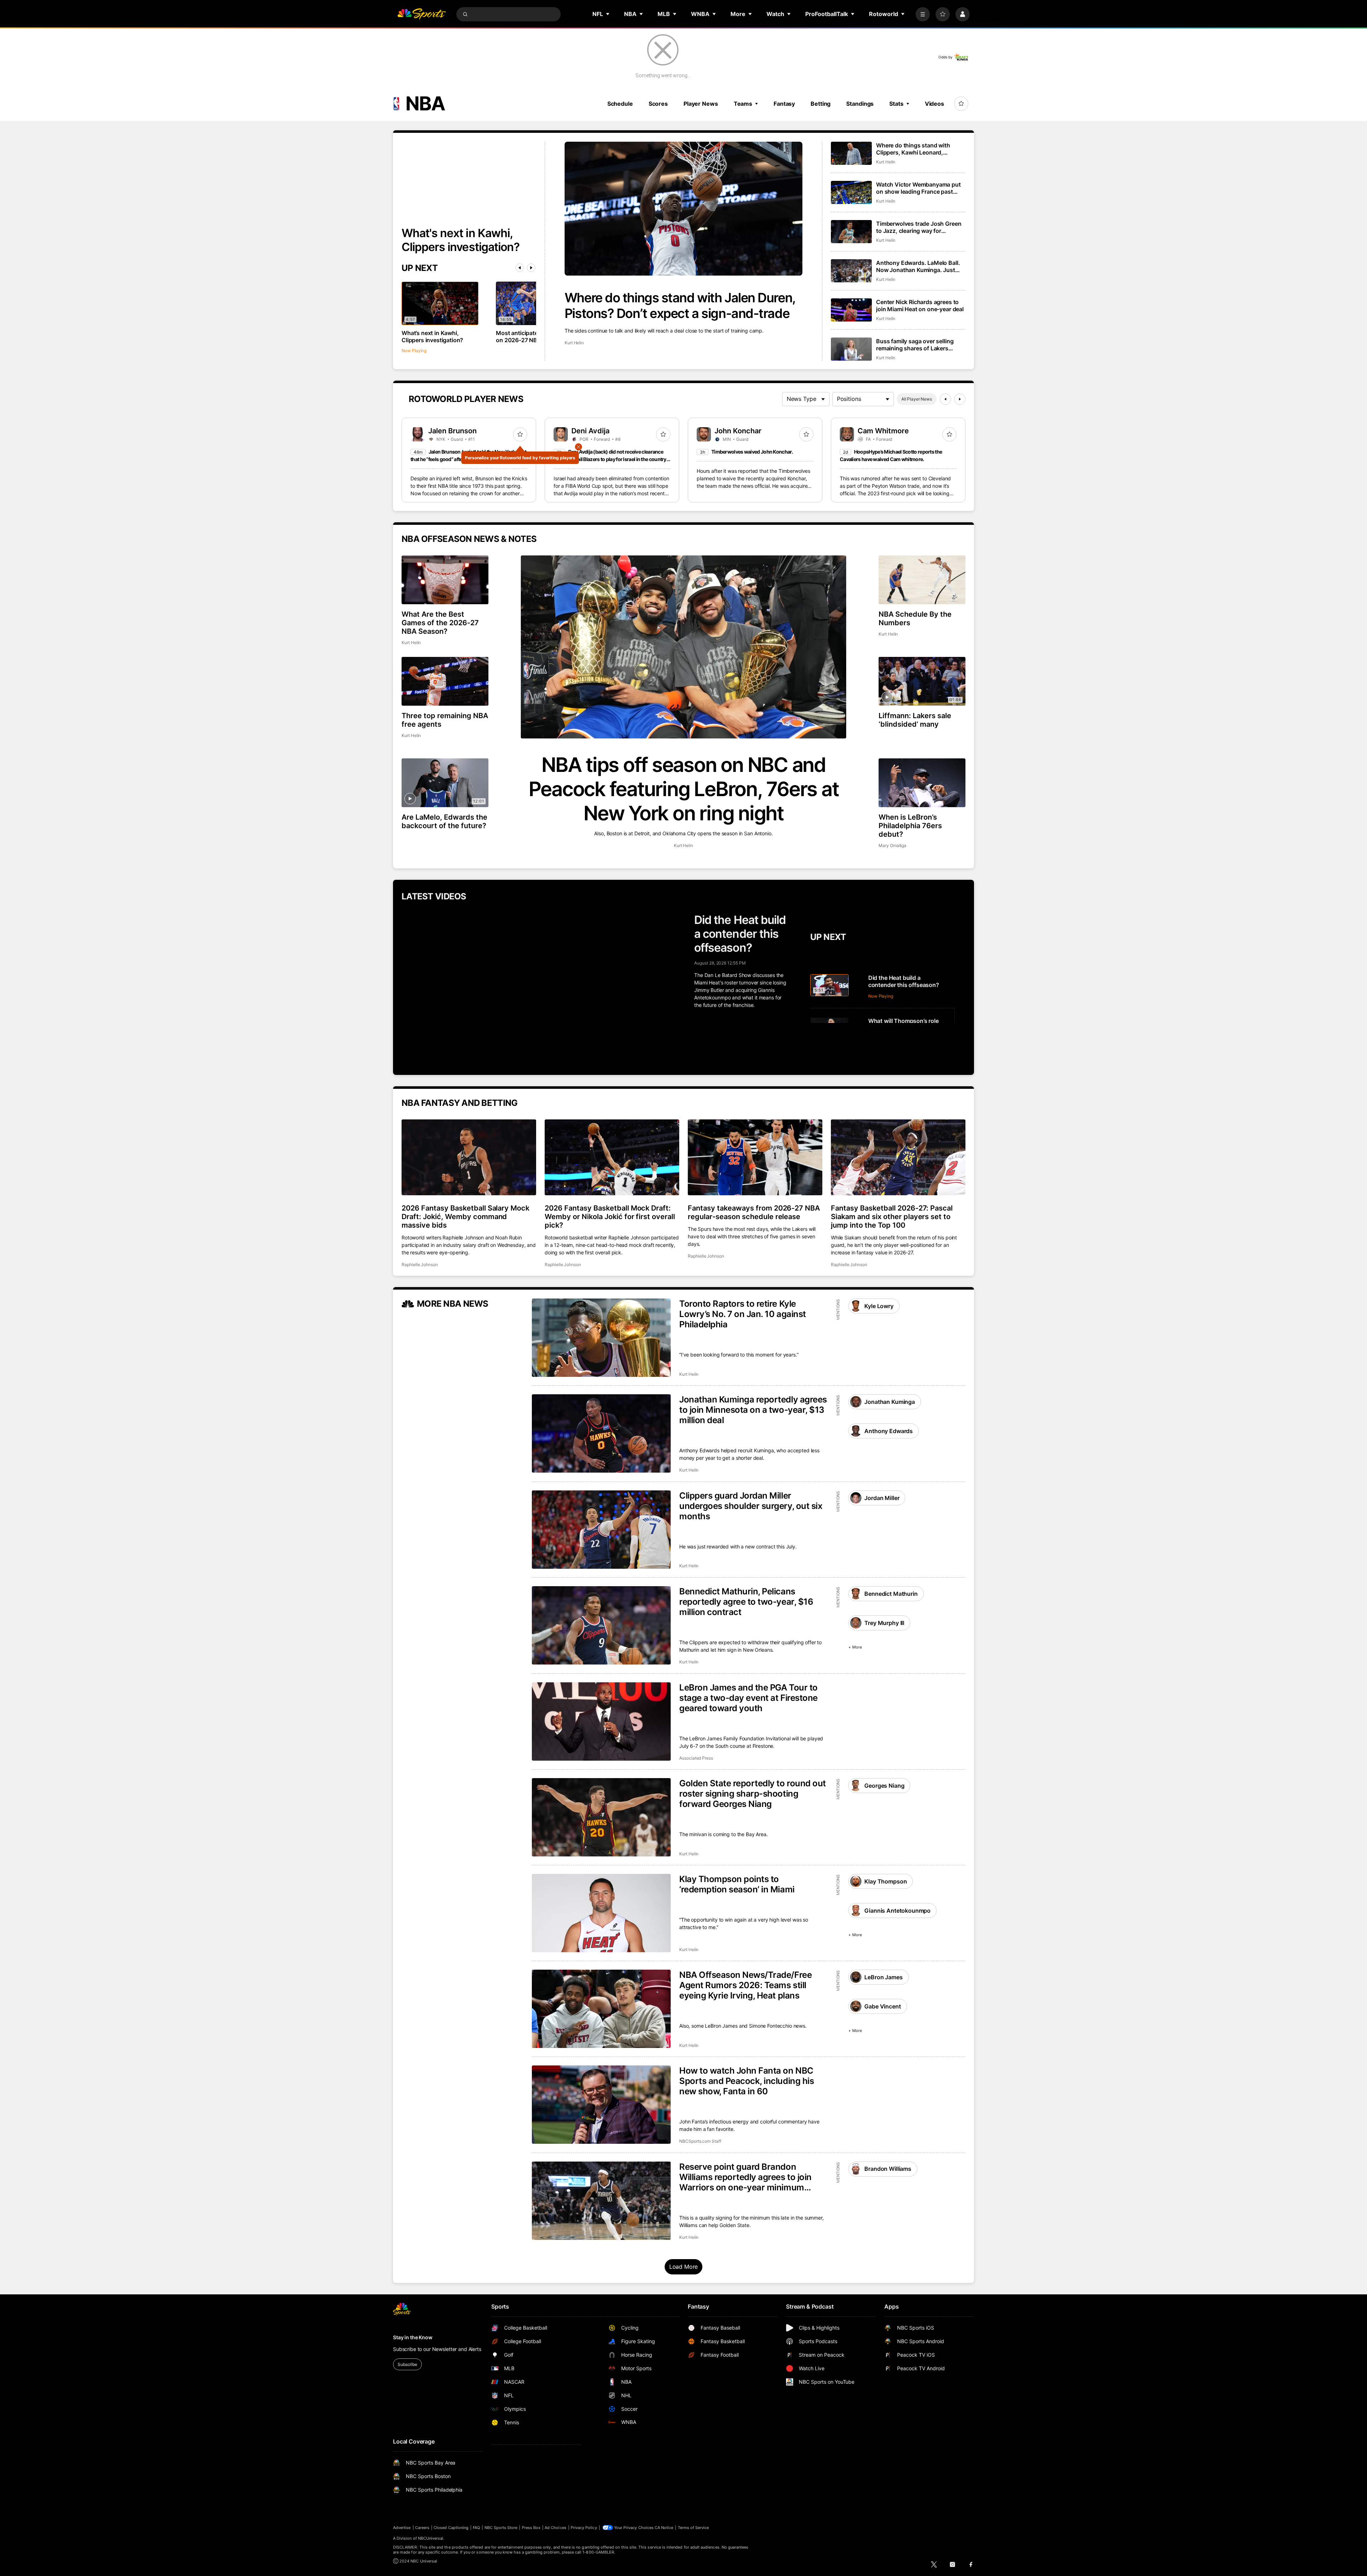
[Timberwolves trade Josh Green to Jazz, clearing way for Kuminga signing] (851, 232)
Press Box (531, 2528)
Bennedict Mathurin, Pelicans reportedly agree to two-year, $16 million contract (746, 1602)
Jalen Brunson (452, 431)
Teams (743, 104)
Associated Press (696, 1758)
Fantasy (784, 104)
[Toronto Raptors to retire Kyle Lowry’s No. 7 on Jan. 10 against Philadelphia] (601, 1338)
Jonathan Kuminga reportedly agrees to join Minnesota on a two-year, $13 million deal (753, 1410)
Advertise (402, 2528)
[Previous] (520, 268)
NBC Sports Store (501, 2528)
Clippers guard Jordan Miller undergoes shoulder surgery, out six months (751, 1506)
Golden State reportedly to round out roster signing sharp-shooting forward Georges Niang (753, 1794)
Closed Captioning (451, 2528)
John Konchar (738, 431)
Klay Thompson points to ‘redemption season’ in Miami (737, 1884)
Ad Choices (556, 2528)
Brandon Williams (888, 2169)
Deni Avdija (590, 431)
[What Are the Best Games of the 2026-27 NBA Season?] (445, 580)
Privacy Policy (584, 2528)
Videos (934, 104)
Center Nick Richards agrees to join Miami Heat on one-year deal (920, 305)
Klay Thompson (886, 1881)
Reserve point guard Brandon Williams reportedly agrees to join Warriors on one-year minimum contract (745, 2177)
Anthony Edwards (889, 1431)
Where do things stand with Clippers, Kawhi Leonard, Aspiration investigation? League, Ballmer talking (913, 149)
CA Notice (664, 2528)
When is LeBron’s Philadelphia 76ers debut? (910, 826)
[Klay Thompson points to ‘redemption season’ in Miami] (601, 1913)
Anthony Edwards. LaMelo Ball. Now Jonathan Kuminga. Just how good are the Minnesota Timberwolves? (918, 266)
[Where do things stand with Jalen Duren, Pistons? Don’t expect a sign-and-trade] (683, 209)
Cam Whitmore (883, 431)
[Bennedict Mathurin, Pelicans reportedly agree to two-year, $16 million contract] (601, 1625)
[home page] (421, 14)
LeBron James (883, 1977)
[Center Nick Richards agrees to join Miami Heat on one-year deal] (851, 310)
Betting (821, 104)
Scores (658, 104)
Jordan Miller (882, 1498)
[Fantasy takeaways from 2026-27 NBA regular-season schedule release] (755, 1157)
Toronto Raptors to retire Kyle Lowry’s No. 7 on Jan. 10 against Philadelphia (743, 1314)
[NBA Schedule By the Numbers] (922, 580)
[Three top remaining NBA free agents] (445, 681)
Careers (422, 2528)
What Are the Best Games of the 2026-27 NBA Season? (440, 623)
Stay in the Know (413, 2337)
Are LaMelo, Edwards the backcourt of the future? (444, 821)
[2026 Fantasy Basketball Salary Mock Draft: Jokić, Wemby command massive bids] (469, 1157)
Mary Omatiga (892, 845)
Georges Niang (884, 1786)
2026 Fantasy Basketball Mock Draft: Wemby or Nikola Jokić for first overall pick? (610, 1217)
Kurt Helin (574, 343)
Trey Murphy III (884, 1623)
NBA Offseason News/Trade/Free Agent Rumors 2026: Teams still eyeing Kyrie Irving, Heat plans (745, 1985)
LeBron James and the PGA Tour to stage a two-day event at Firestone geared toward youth (748, 1698)
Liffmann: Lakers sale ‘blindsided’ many (915, 720)
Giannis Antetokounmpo (897, 1911)
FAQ (476, 2528)
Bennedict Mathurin (891, 1594)
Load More (684, 2267)
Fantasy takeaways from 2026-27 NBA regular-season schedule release (754, 1212)
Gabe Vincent (882, 2006)
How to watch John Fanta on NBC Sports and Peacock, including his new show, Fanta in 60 (747, 2081)
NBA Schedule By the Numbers (915, 618)
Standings (860, 104)
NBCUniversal (431, 2538)
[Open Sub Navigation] (608, 14)
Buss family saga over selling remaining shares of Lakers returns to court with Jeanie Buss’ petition (915, 345)
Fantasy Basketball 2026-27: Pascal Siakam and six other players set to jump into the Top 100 (892, 1217)
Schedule (620, 104)
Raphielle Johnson (420, 1265)
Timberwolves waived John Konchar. (752, 452)
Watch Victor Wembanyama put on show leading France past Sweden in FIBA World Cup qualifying (918, 188)
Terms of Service (693, 2528)
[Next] (531, 268)
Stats (896, 104)
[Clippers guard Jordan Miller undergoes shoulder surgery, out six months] (601, 1530)
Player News (701, 104)
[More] (923, 14)
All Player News (917, 399)
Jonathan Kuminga (889, 1402)
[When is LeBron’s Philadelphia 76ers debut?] (922, 783)
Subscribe (407, 2364)
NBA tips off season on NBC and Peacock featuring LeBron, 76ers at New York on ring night (684, 789)
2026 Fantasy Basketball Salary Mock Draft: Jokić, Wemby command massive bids (465, 1217)
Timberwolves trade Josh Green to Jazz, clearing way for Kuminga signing (919, 227)
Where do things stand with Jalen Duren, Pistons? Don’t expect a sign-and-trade (680, 305)
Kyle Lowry (879, 1306)
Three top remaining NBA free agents (445, 720)
